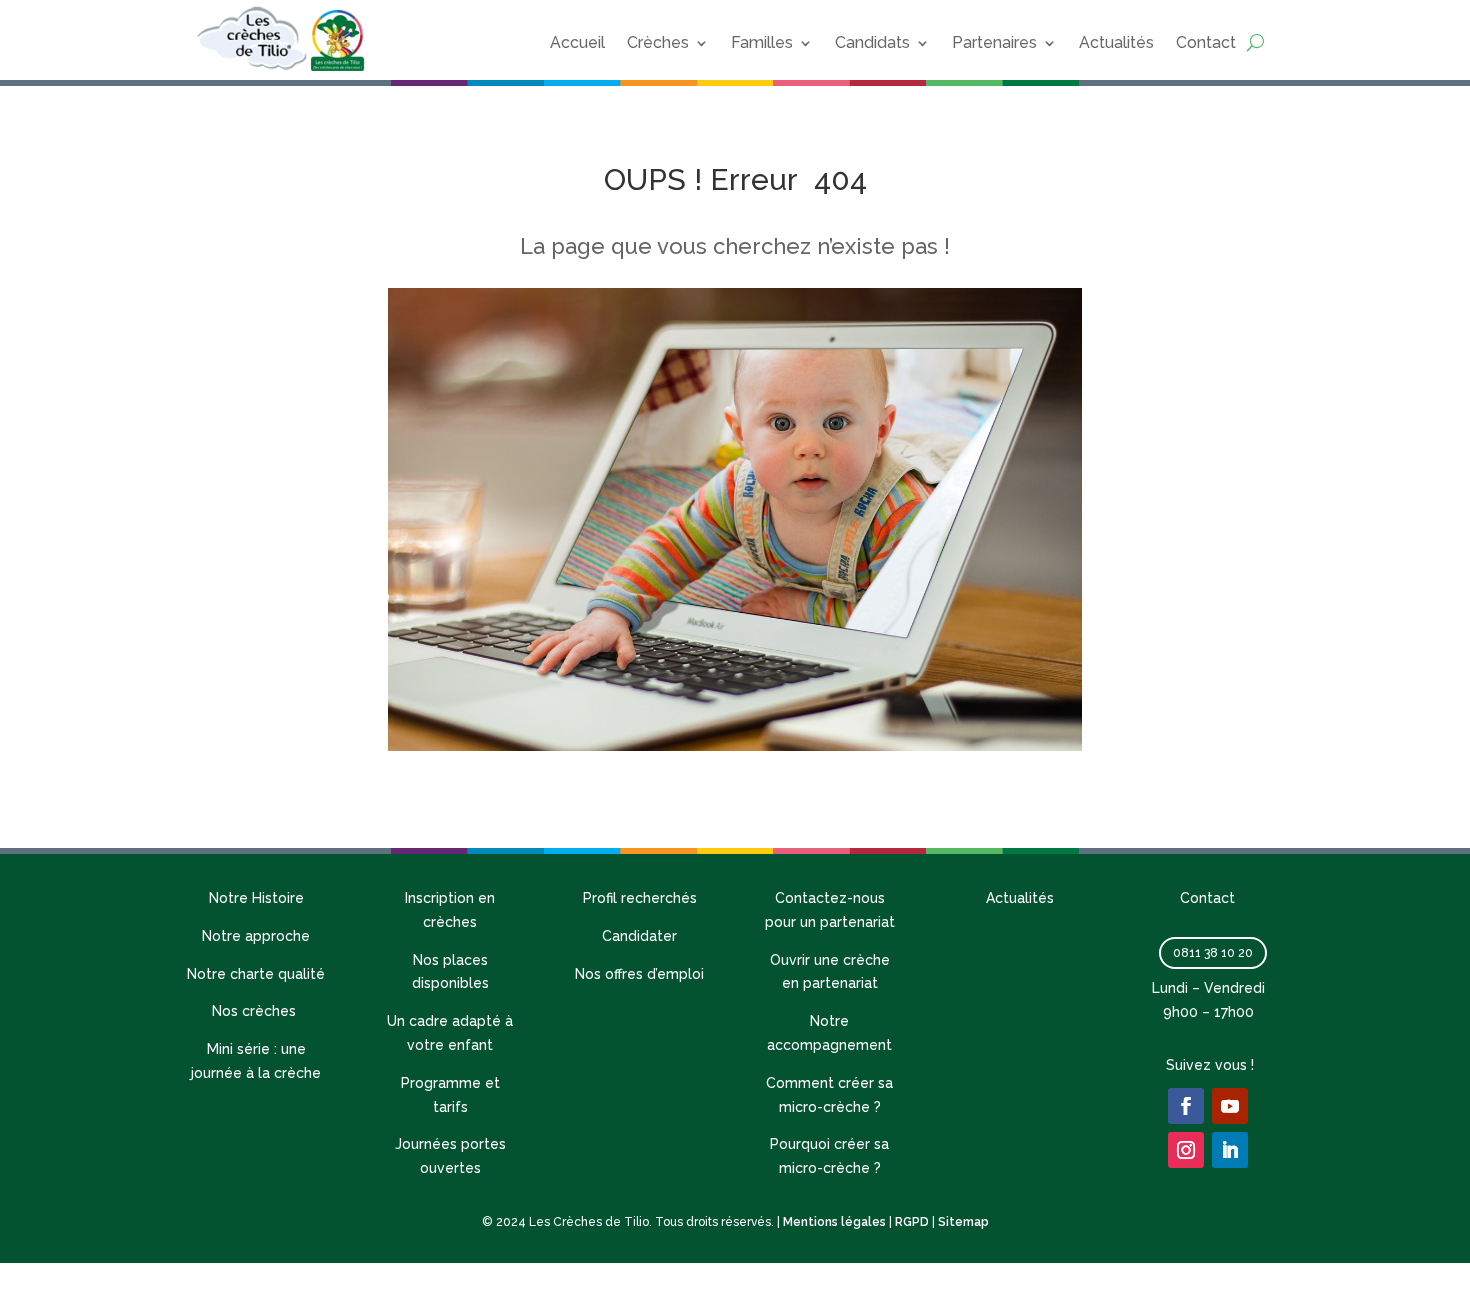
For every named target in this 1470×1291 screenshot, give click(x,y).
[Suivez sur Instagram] (1186, 1150)
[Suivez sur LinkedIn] (1230, 1150)
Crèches (658, 42)
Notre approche (256, 936)
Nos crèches (256, 1011)
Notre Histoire (256, 898)
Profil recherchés (640, 898)
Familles (762, 42)
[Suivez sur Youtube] (1230, 1106)
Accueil (577, 42)
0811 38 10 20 (1213, 953)
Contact (1206, 42)
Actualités (1116, 42)
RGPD (912, 1222)
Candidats (872, 42)
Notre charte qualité (256, 974)
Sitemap (963, 1222)
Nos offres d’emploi (639, 974)
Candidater (639, 936)
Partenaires (994, 42)
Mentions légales (834, 1222)
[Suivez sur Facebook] (1186, 1106)
